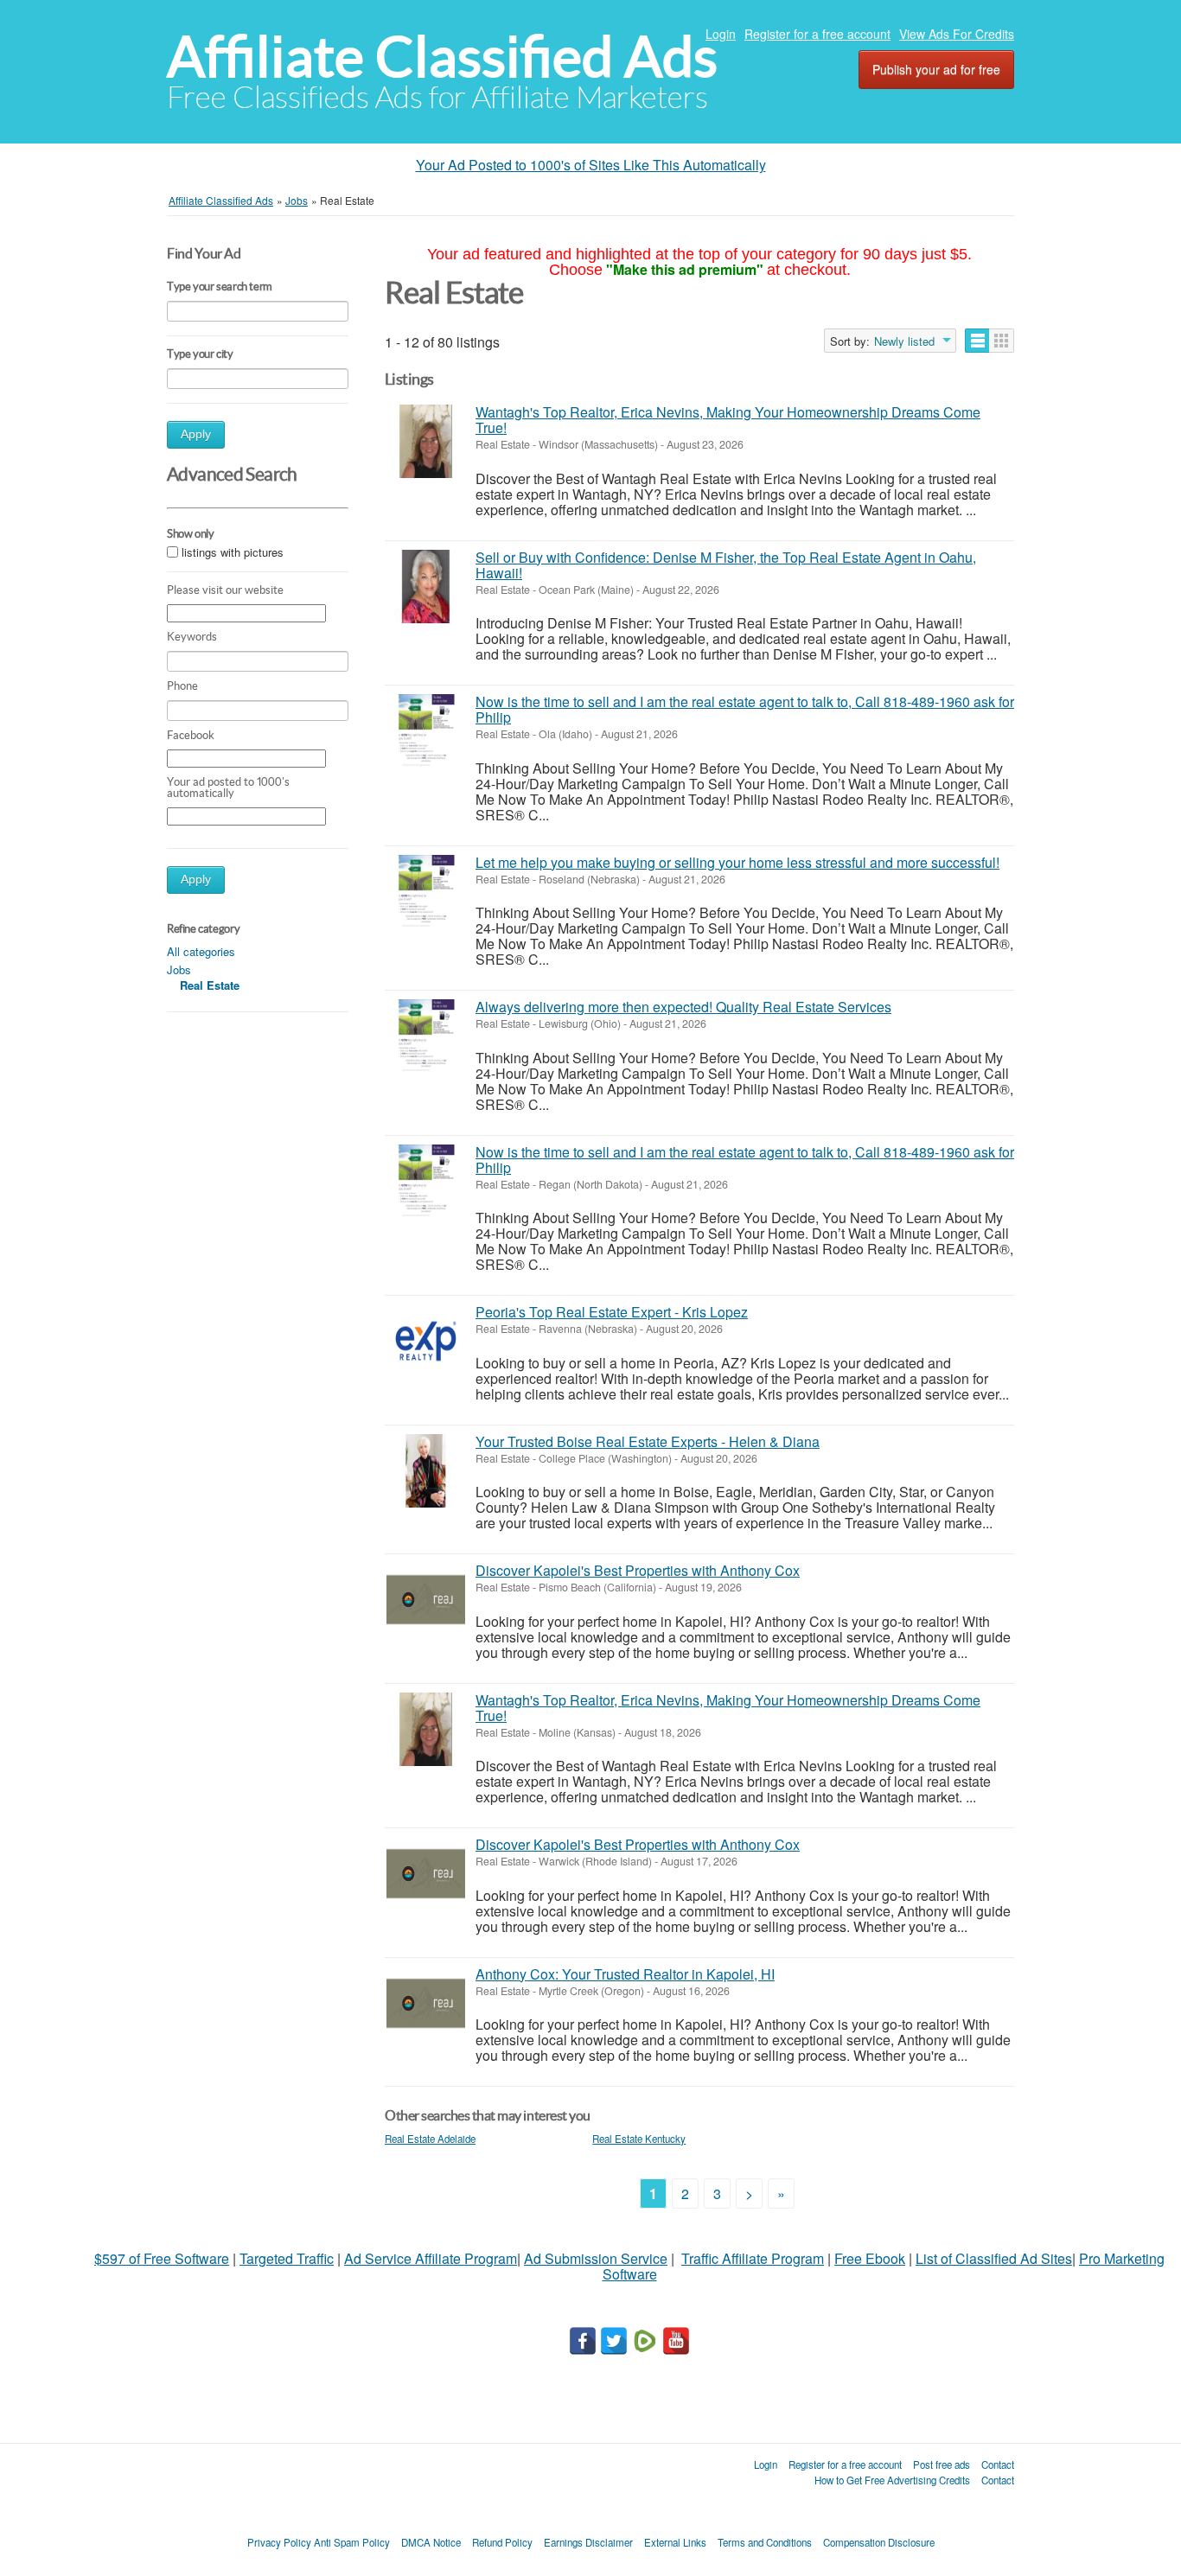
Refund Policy (502, 2542)
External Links (675, 2542)
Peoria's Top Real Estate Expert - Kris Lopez (612, 1312)
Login (721, 34)
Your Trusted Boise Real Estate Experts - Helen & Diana (648, 1441)
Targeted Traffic (287, 2258)
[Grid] (1002, 341)
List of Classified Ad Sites (994, 2258)
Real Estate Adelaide (430, 2139)
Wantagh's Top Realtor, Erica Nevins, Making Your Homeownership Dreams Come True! (728, 420)
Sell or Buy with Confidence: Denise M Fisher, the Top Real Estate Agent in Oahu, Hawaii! (726, 565)
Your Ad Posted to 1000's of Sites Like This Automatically (591, 165)
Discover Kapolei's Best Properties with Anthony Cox (638, 1570)
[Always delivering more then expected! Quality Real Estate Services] (426, 1036)
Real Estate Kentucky (639, 2139)
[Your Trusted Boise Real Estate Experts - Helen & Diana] (426, 1471)
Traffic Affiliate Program (753, 2258)
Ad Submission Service (596, 2258)
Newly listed (904, 341)
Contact (998, 2464)
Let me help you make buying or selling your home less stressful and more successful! (737, 862)
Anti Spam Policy (352, 2542)
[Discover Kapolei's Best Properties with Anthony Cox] (426, 1600)
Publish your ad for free (936, 69)
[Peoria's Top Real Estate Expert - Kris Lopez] (426, 1341)
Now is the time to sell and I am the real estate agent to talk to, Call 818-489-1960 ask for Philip (745, 709)
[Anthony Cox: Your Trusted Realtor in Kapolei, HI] (426, 2003)
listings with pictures (233, 553)
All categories (201, 951)
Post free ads (942, 2464)
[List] (977, 341)
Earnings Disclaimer (588, 2542)
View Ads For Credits (957, 34)
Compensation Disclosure (879, 2542)
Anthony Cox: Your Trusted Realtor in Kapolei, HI (625, 1974)
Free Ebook (870, 2258)
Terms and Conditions (765, 2542)
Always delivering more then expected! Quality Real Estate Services (683, 1007)
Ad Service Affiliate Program (431, 2258)
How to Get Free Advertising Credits (892, 2480)
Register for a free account (817, 34)
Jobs (179, 969)
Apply (196, 434)
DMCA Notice (431, 2542)
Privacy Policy (279, 2542)
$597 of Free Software (162, 2258)
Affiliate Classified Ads (442, 57)
